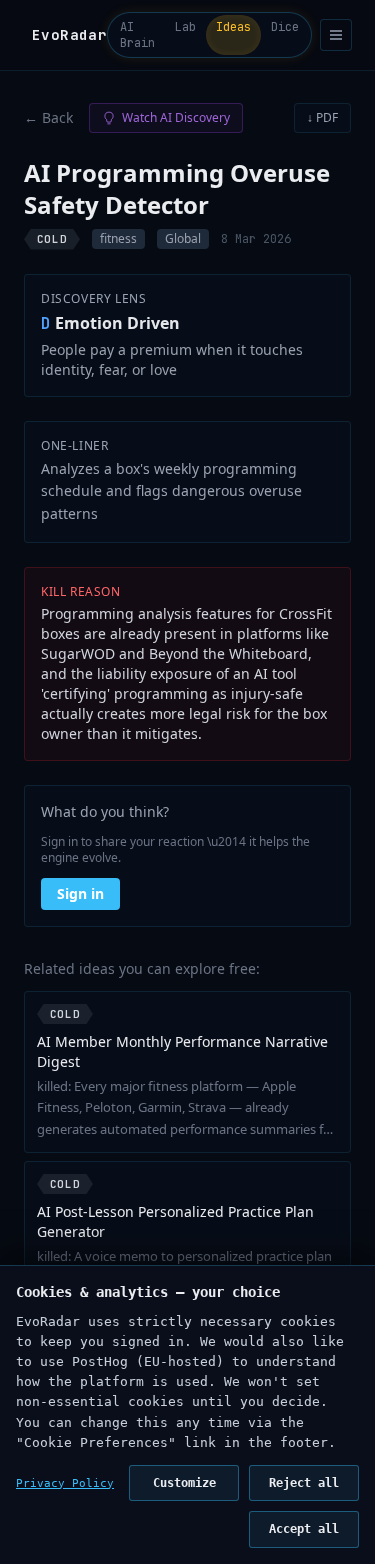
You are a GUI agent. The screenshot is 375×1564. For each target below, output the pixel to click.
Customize (184, 1483)
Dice (285, 27)
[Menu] (336, 35)
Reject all (304, 1483)
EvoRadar (69, 35)
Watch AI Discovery (176, 117)
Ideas (233, 27)
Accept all (304, 1529)
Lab (185, 27)
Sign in (80, 893)
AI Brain (137, 35)
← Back (48, 117)
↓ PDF (322, 117)
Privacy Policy (65, 1483)
